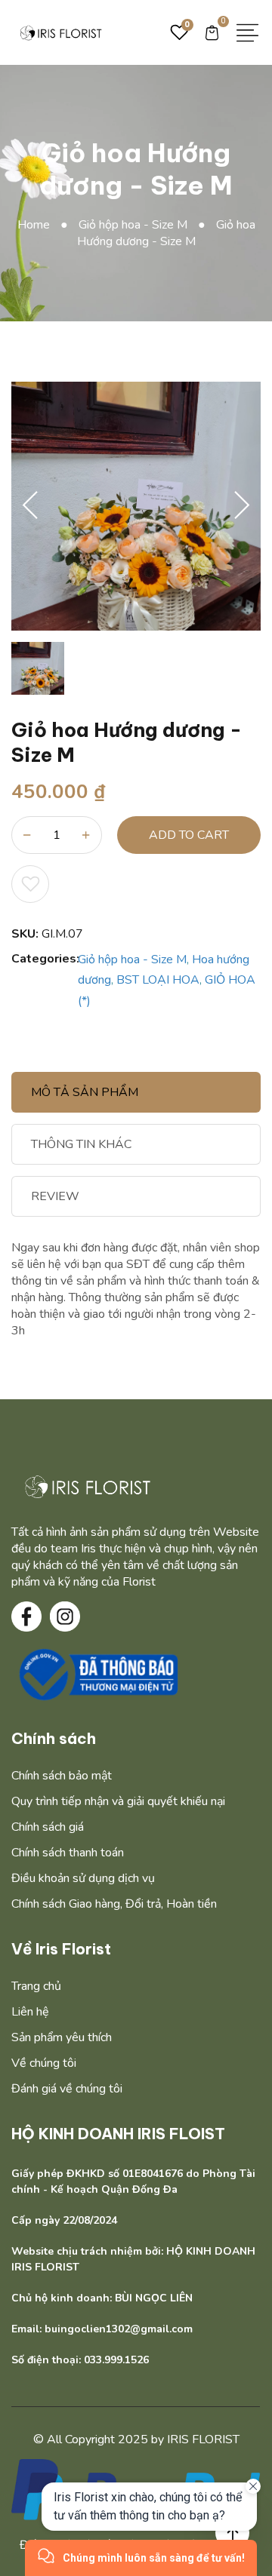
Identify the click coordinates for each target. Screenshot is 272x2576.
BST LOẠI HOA (158, 980)
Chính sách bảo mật (62, 1776)
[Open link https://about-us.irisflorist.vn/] (87, 1486)
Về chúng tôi (44, 2063)
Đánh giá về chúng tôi (67, 2089)
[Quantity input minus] (27, 835)
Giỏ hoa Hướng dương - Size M (166, 233)
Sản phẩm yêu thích (62, 2037)
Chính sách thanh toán (68, 1853)
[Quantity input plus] (86, 835)
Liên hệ (30, 2012)
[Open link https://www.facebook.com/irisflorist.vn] (26, 1617)
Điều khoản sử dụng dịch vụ (83, 1878)
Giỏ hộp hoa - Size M (142, 225)
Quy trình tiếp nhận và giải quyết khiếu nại (118, 1801)
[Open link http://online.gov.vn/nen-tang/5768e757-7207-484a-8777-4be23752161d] (96, 1675)
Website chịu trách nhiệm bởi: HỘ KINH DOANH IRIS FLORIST (133, 2259)
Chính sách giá (48, 1827)
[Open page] (60, 32)
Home (43, 225)
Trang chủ (36, 1986)
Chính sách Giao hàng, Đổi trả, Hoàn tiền (114, 1904)
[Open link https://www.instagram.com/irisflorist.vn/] (65, 1617)
